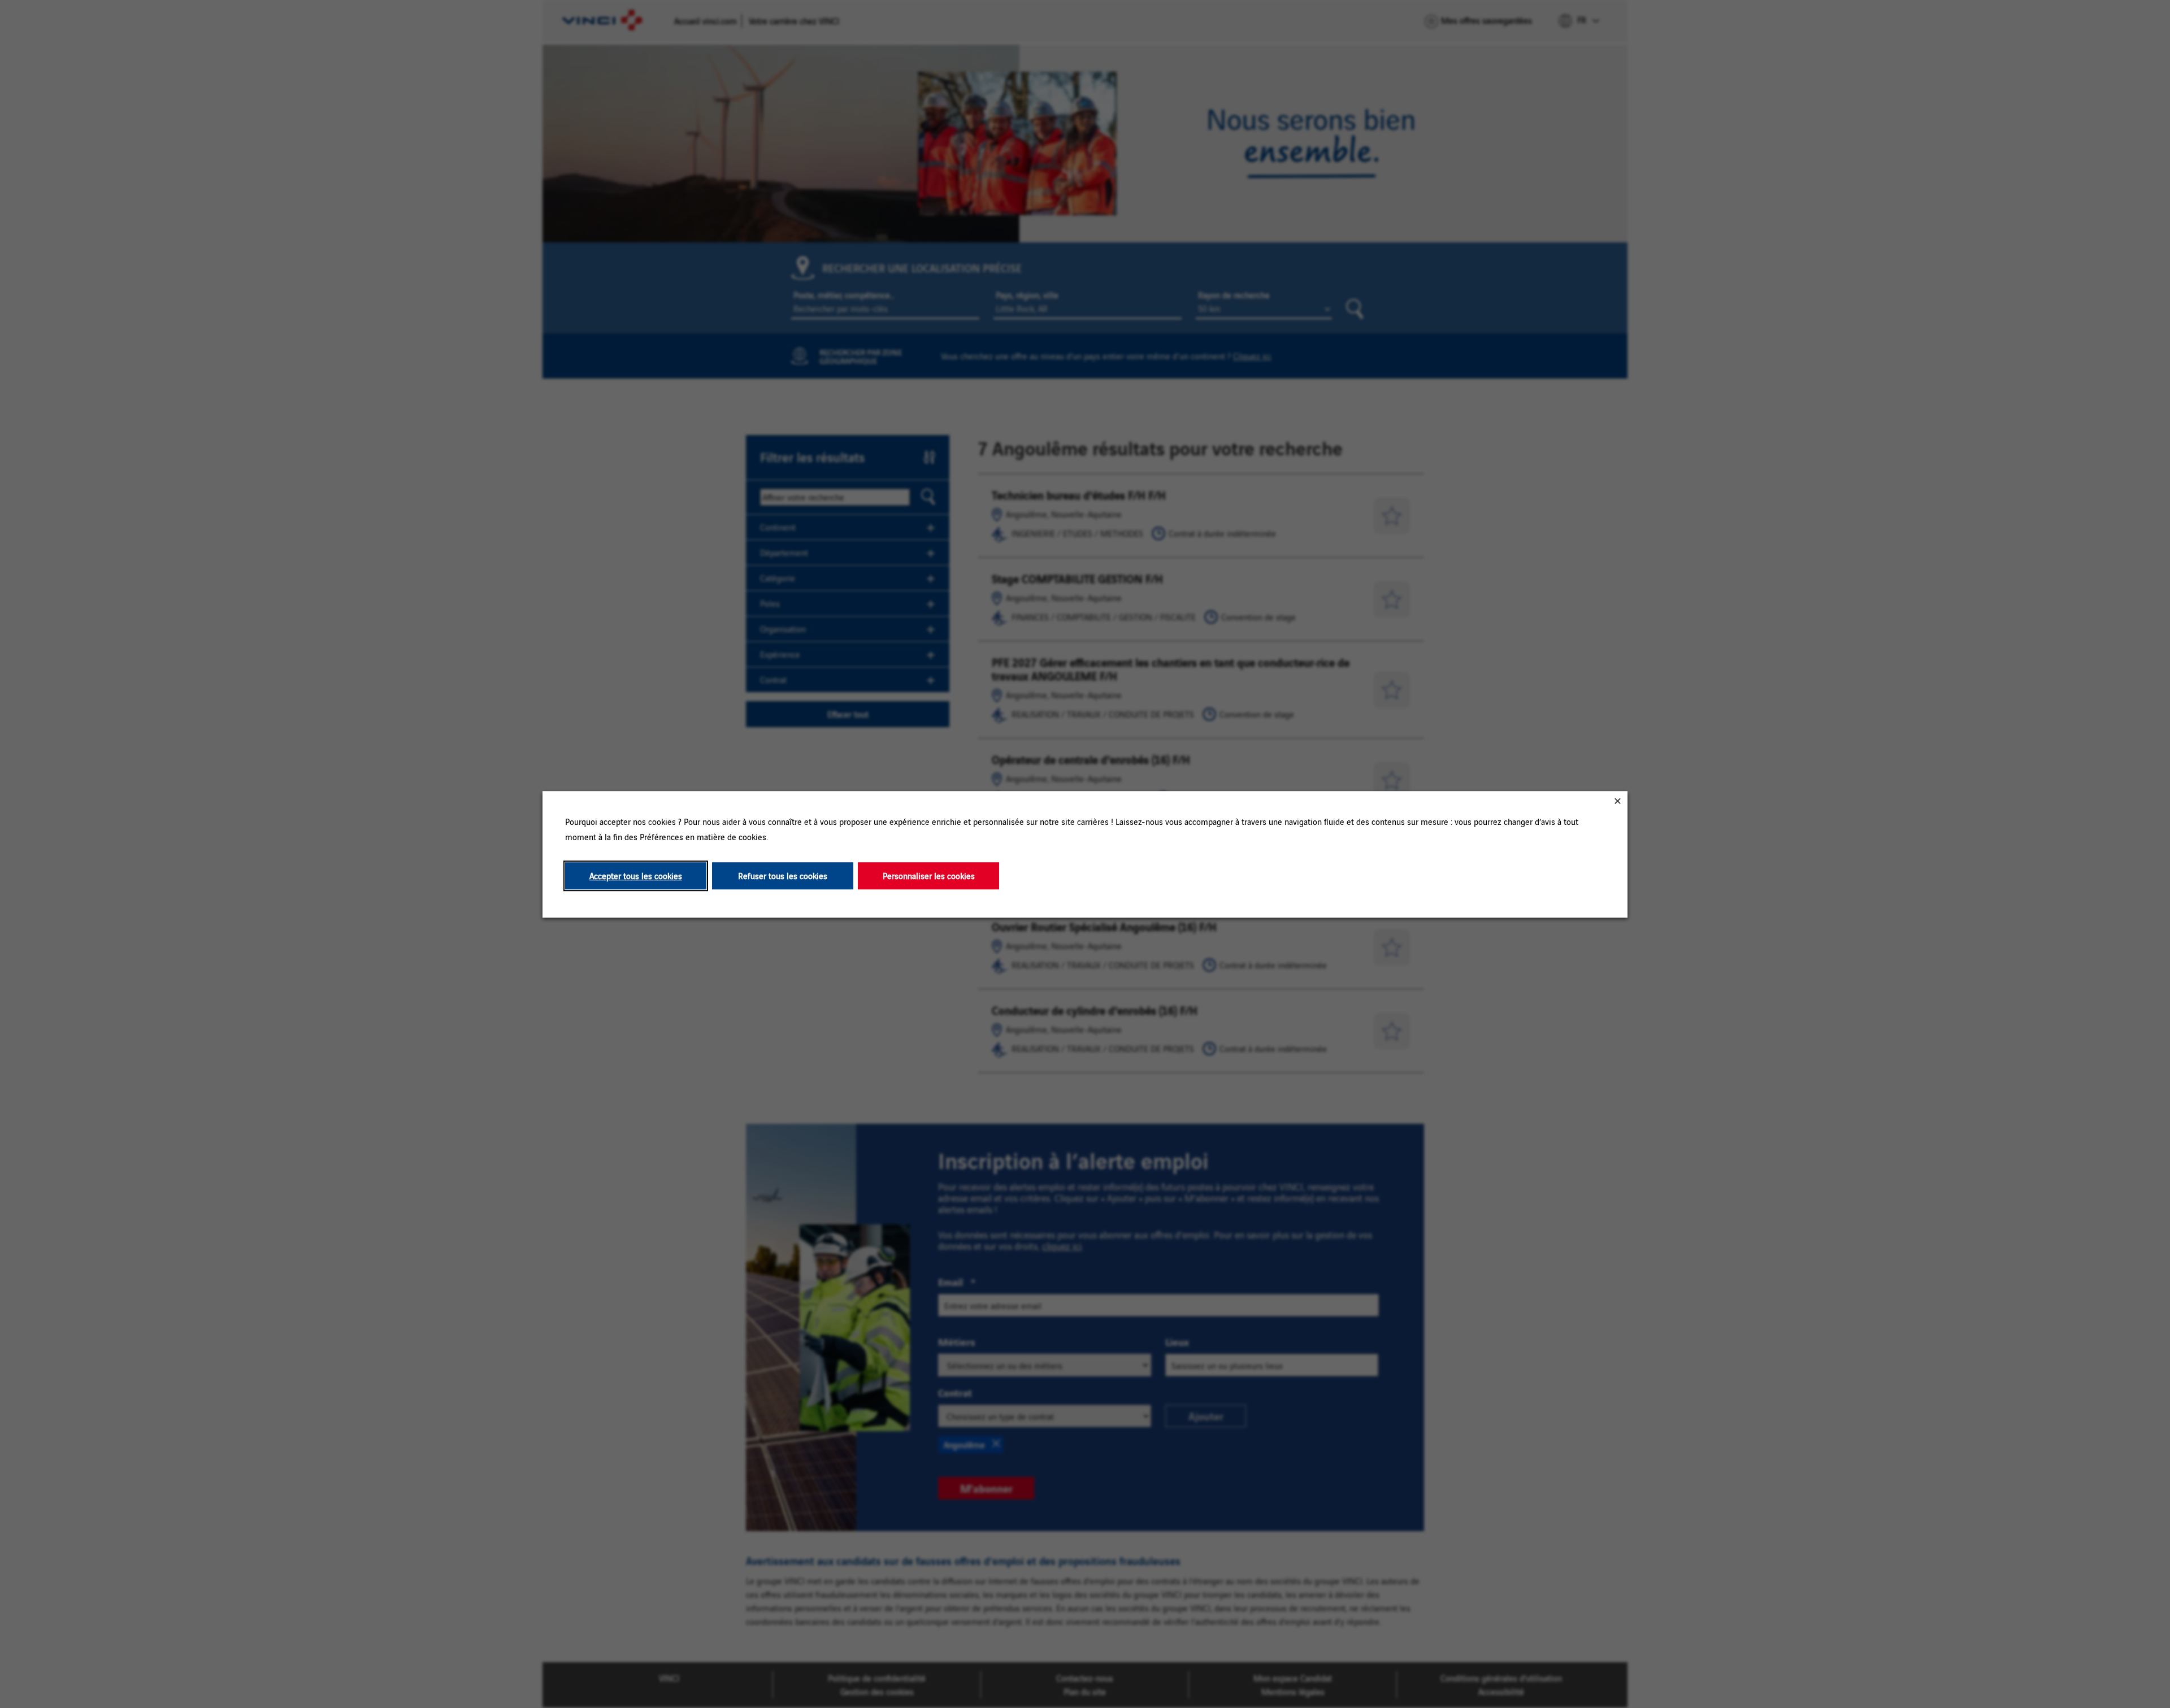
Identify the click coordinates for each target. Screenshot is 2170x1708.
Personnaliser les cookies (929, 875)
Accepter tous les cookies (636, 875)
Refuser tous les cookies (783, 875)
